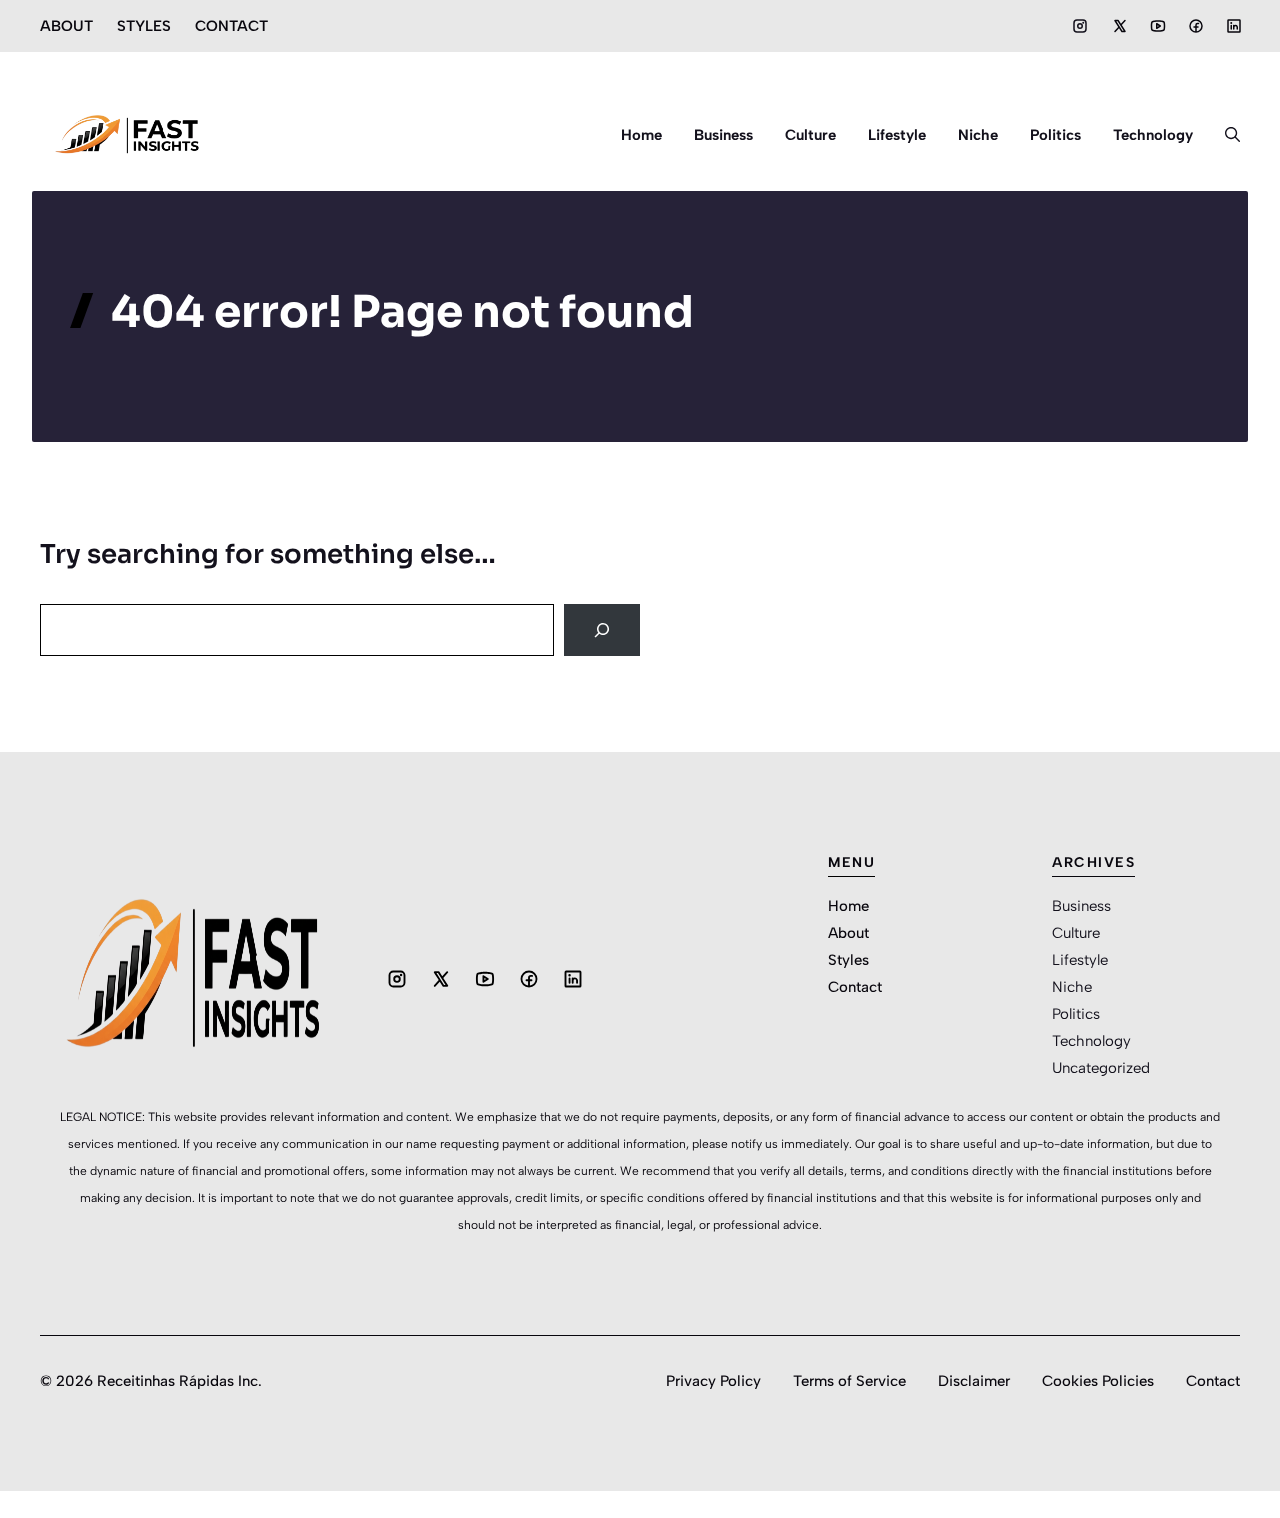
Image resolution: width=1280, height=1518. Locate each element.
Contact (855, 987)
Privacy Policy (713, 1381)
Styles (848, 960)
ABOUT (66, 26)
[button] (1224, 135)
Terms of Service (849, 1381)
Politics (1055, 135)
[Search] (602, 630)
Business (723, 135)
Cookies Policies (1098, 1381)
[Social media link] (1080, 26)
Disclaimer (974, 1381)
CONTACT (231, 26)
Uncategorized (1101, 1068)
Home (641, 135)
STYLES (144, 26)
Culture (810, 135)
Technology (1153, 135)
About (848, 933)
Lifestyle (897, 135)
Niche (978, 135)
